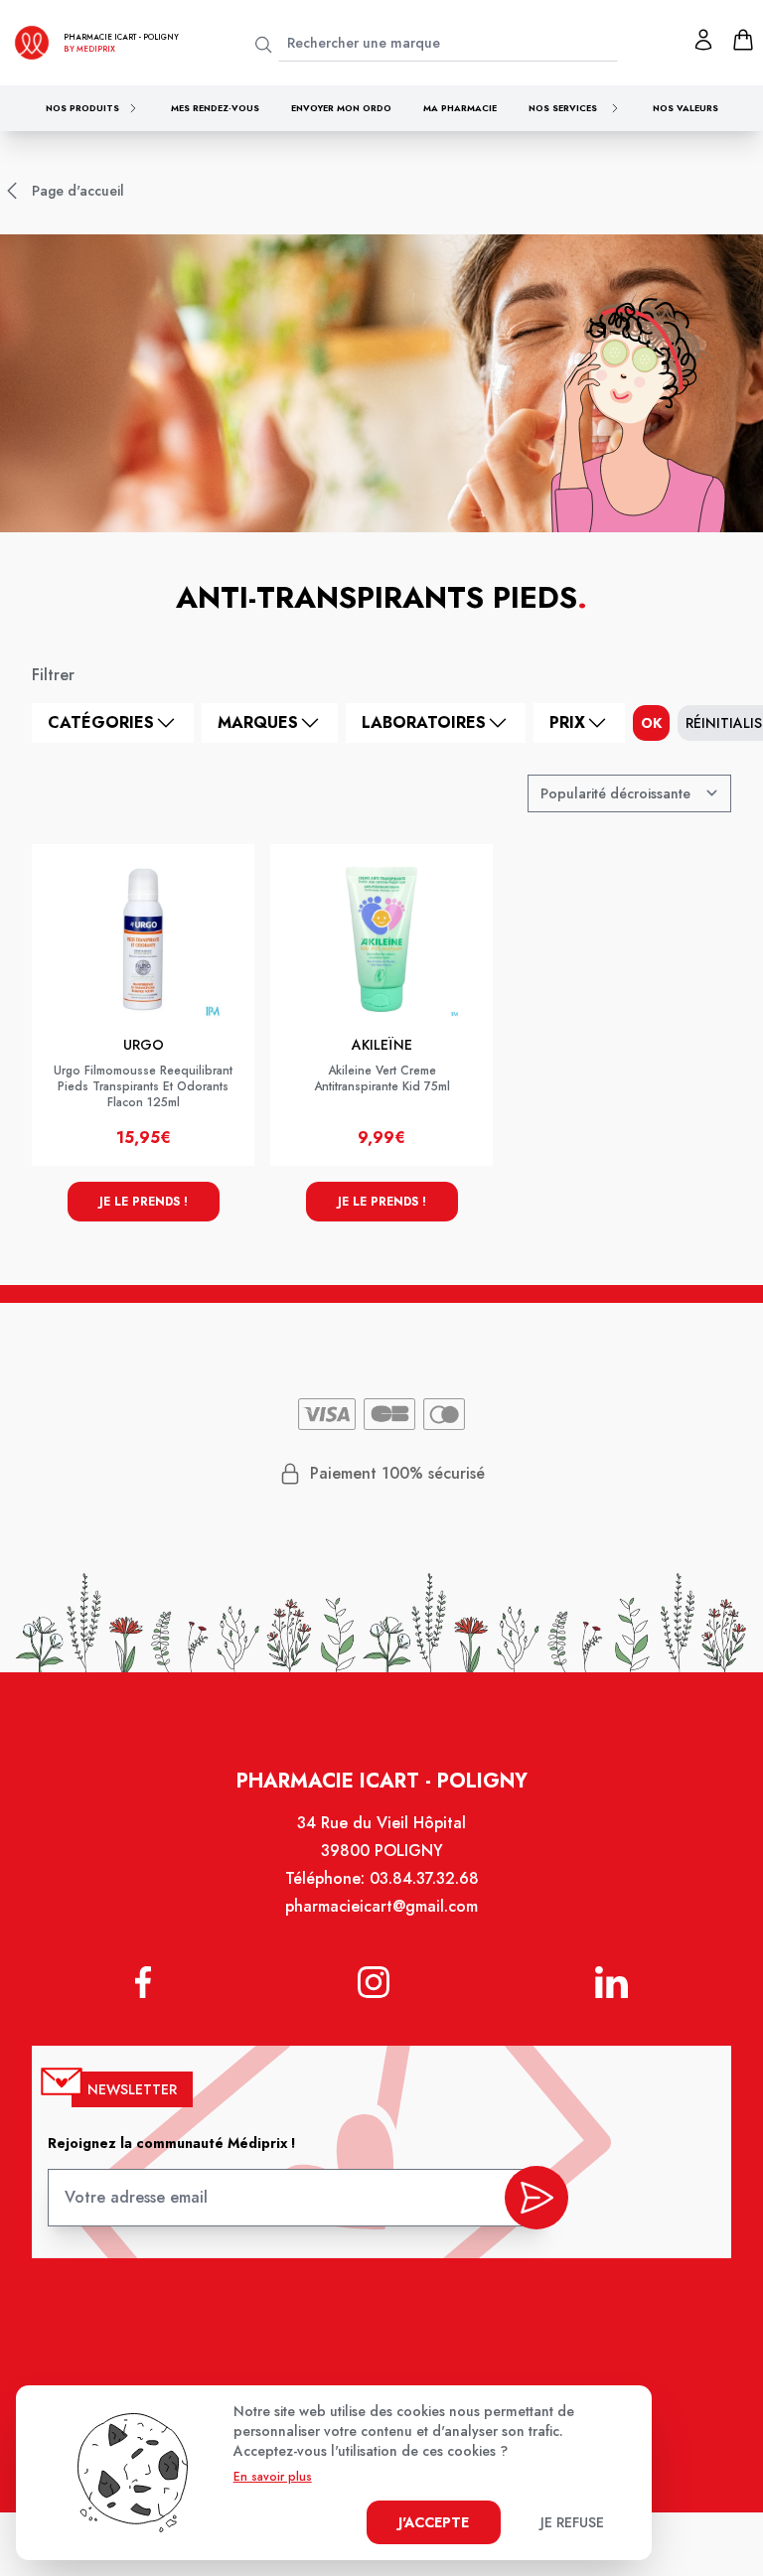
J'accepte (434, 2522)
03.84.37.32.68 (424, 1878)
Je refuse (572, 2522)
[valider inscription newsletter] (536, 2198)
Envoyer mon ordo (341, 108)
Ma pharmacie (460, 108)
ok (651, 723)
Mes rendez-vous (215, 108)
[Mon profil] (703, 40)
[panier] (743, 40)
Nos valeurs (686, 108)
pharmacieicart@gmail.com (381, 1906)
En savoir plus (273, 2477)
